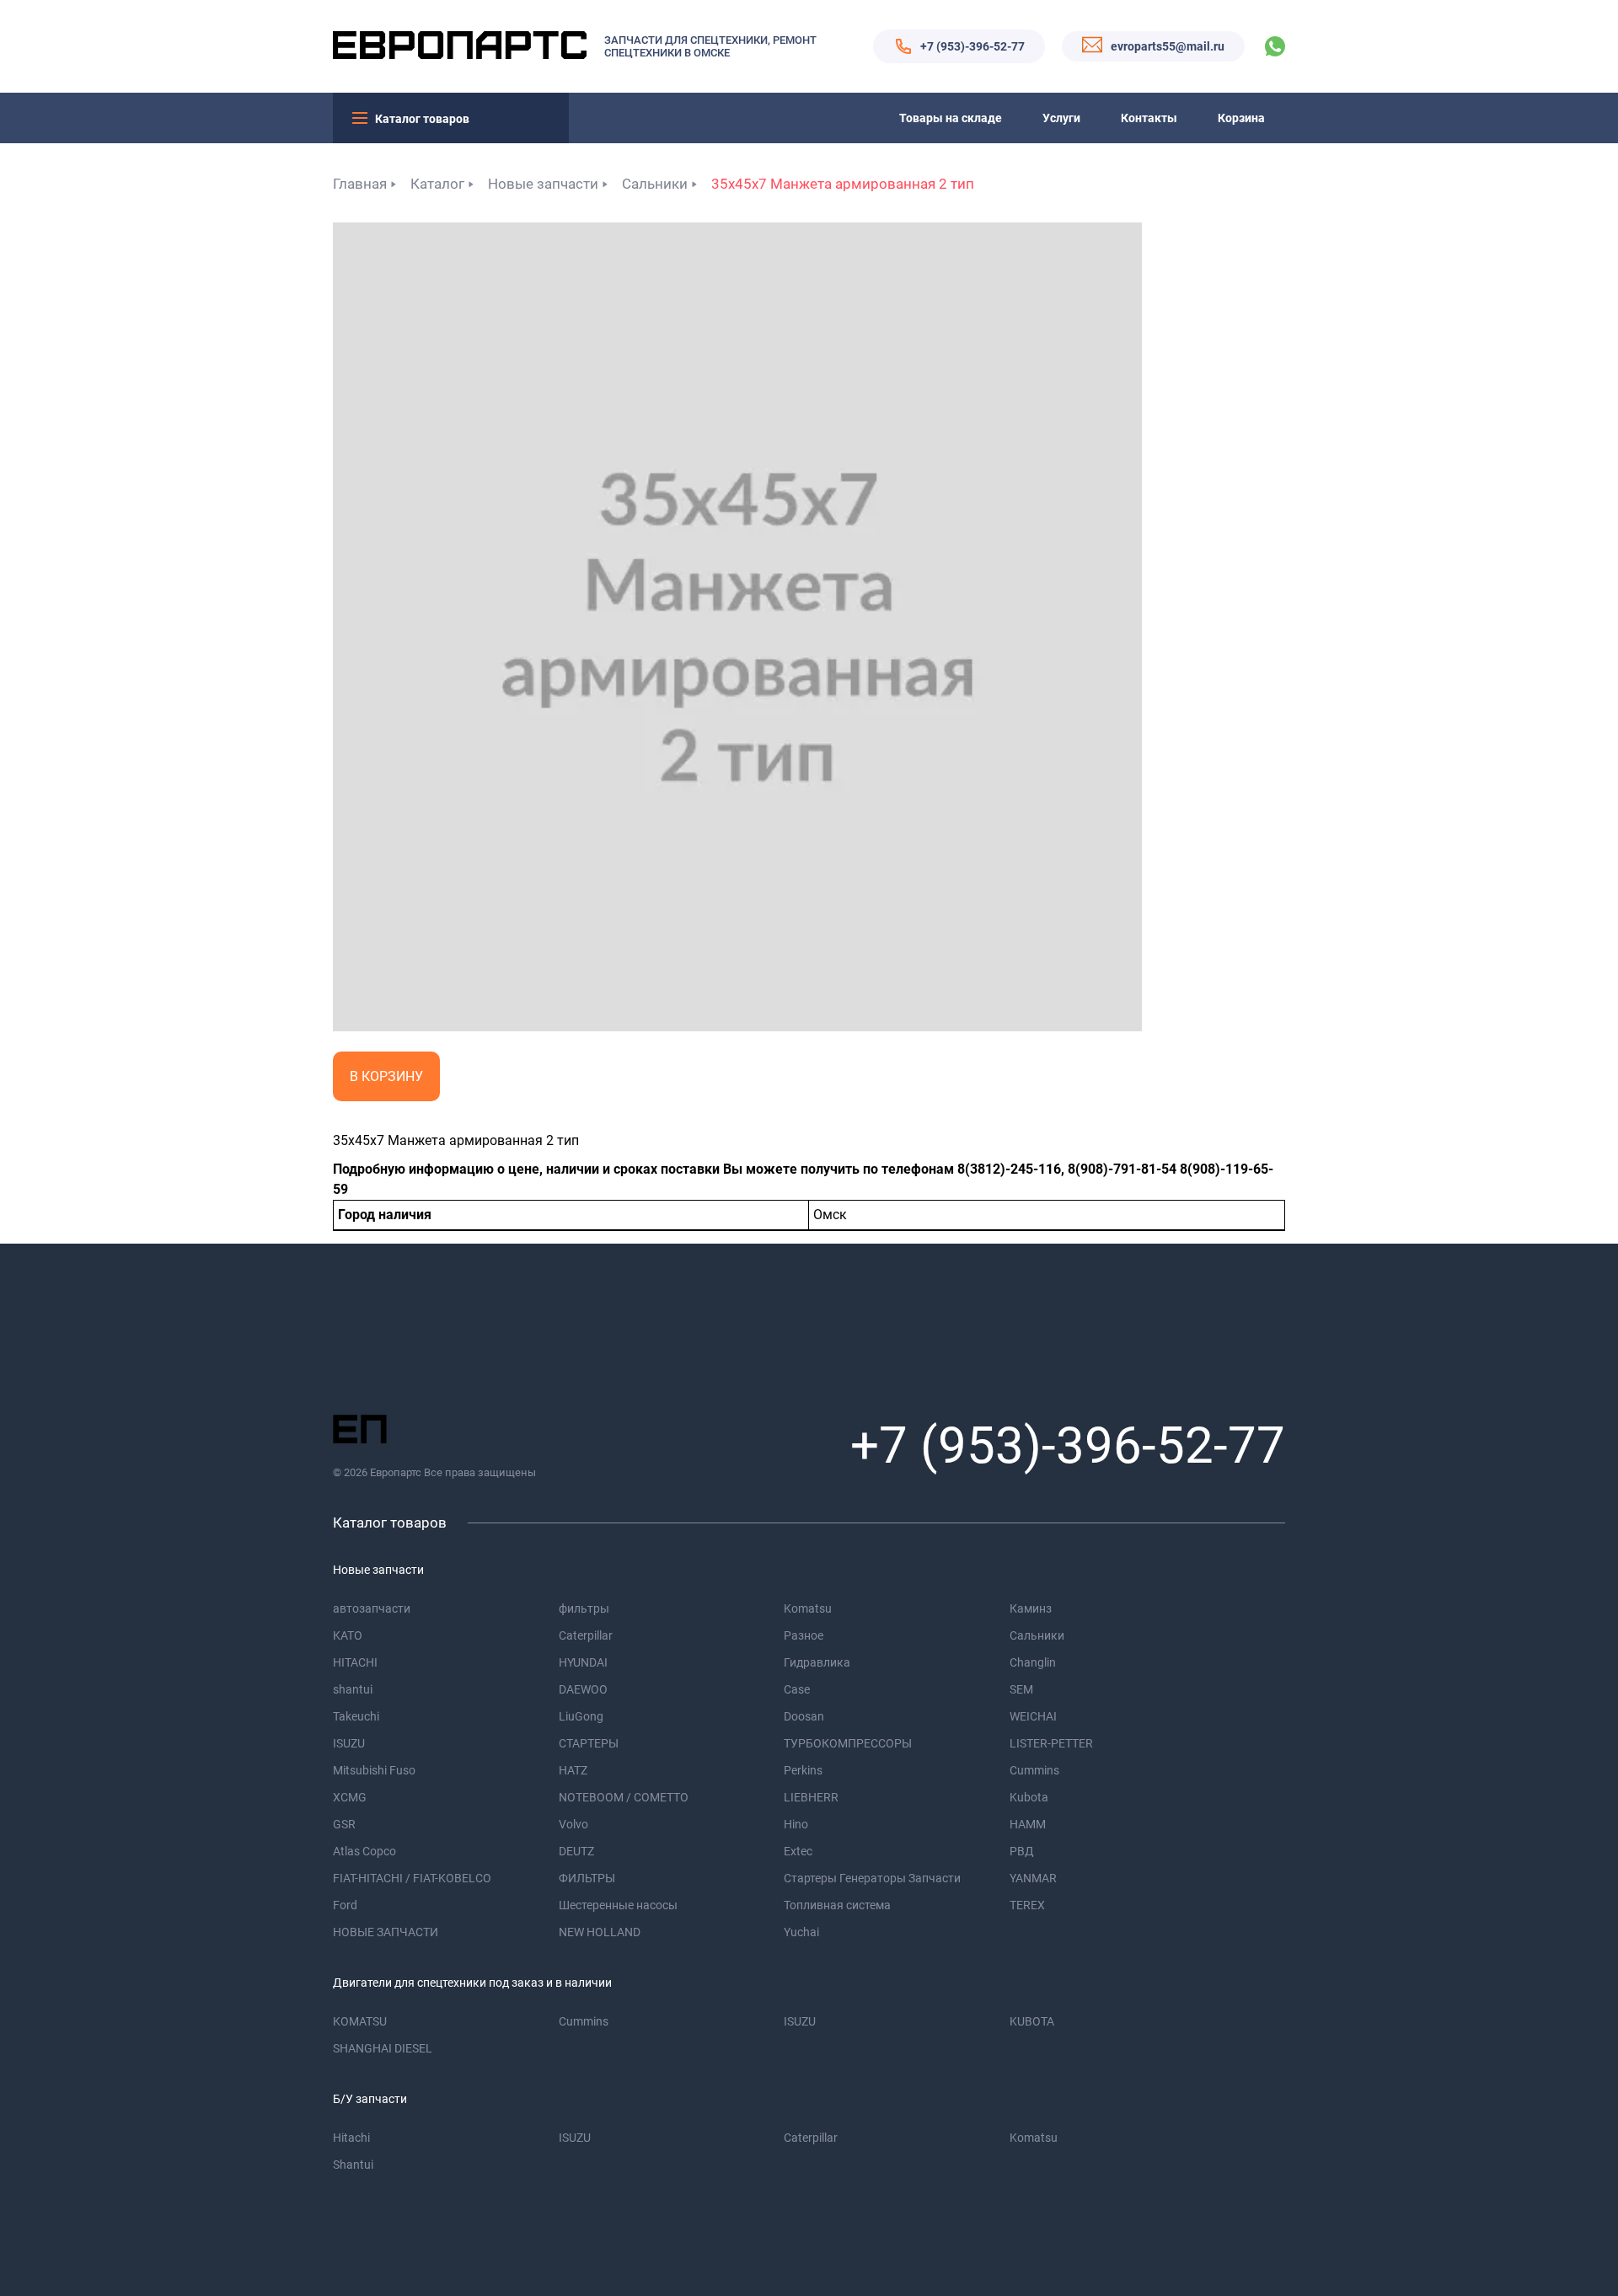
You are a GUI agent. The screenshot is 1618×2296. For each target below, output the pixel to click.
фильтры (584, 1608)
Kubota (1029, 1797)
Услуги (1061, 118)
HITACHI (355, 1662)
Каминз (1031, 1608)
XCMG (350, 1797)
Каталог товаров (422, 119)
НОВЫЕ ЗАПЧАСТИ (386, 1932)
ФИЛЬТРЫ (587, 1878)
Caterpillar (586, 1635)
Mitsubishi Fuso (374, 1770)
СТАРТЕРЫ (589, 1743)
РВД (1022, 1851)
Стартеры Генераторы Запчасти (872, 1878)
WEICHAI (1033, 1716)
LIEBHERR (811, 1797)
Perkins (803, 1770)
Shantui (353, 2165)
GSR (344, 1824)
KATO (348, 1635)
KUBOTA (1032, 2021)
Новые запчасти (543, 184)
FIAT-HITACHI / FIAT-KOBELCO (412, 1878)
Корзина (1241, 118)
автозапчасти (372, 1608)
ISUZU (349, 1743)
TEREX (1027, 1905)
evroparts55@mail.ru (1168, 46)
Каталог (437, 184)
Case (797, 1689)
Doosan (804, 1716)
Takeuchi (356, 1716)
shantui (353, 1689)
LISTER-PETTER (1051, 1743)
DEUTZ (576, 1851)
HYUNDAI (583, 1662)
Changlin (1033, 1662)
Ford (345, 1905)
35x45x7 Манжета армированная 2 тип (843, 184)
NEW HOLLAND (600, 1932)
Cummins (1034, 1770)
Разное (804, 1635)
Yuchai (801, 1932)
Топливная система (837, 1905)
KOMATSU (360, 2021)
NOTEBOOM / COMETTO (624, 1797)
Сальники (655, 184)
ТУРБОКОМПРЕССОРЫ (848, 1743)
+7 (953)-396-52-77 (972, 46)
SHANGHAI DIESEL (383, 2048)
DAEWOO (583, 1689)
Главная (360, 184)
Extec (798, 1851)
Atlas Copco (364, 1851)
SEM (1021, 1689)
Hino (796, 1824)
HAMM (1028, 1824)
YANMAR (1033, 1878)
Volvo (573, 1824)
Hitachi (351, 2138)
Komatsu (808, 1608)
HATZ (573, 1770)
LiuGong (581, 1716)
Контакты (1149, 118)
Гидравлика (817, 1662)
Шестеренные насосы (618, 1905)
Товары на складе (951, 118)
